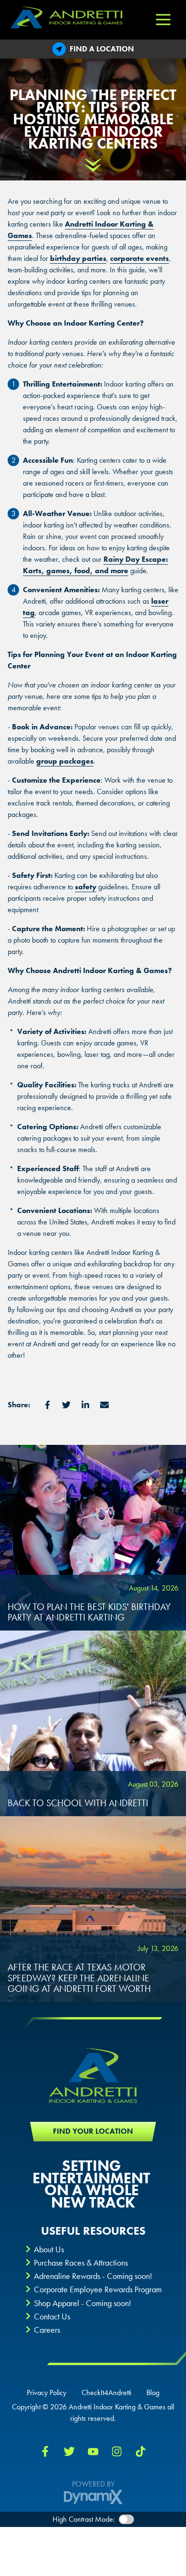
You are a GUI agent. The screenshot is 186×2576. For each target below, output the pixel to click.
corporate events (139, 258)
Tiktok (141, 2451)
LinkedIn (85, 1405)
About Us (49, 2249)
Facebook (47, 1405)
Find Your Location (93, 2131)
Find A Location (102, 49)
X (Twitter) (69, 2451)
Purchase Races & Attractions (81, 2263)
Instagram (117, 2451)
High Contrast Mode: (84, 2519)
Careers (47, 2330)
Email (104, 1405)
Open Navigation (163, 20)
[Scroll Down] (93, 165)
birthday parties (78, 258)
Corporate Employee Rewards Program (98, 2289)
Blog (153, 2393)
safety (86, 887)
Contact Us (52, 2316)
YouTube (93, 2451)
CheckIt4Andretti (106, 2393)
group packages (65, 761)
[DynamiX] (93, 2497)
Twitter (66, 1405)
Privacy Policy (46, 2393)
